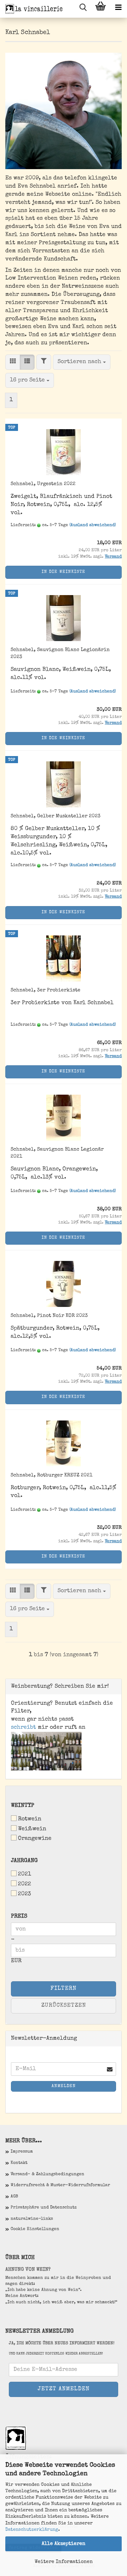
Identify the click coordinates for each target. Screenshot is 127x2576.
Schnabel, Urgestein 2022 (43, 484)
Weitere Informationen (64, 2562)
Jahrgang (24, 1861)
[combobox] (82, 362)
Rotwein (30, 1819)
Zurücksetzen (64, 2006)
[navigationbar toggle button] (118, 9)
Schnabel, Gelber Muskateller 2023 (56, 816)
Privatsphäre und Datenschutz (44, 2208)
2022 (25, 1884)
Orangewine (35, 1839)
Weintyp (23, 1806)
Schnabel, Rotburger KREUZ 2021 (52, 1475)
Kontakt (19, 2163)
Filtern (64, 1989)
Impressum (22, 2152)
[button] (13, 362)
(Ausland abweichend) (93, 525)
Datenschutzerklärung (32, 2530)
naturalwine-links (32, 2219)
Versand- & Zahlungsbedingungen (47, 2174)
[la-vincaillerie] (32, 9)
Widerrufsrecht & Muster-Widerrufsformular (60, 2185)
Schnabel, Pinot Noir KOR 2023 (49, 1316)
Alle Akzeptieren (64, 2544)
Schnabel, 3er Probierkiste (46, 990)
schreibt (23, 1728)
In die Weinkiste (64, 572)
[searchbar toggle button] (83, 9)
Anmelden (64, 2086)
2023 (25, 1894)
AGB (14, 2197)
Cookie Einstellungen (35, 2229)
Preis (19, 1917)
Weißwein (32, 1829)
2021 (25, 1874)
